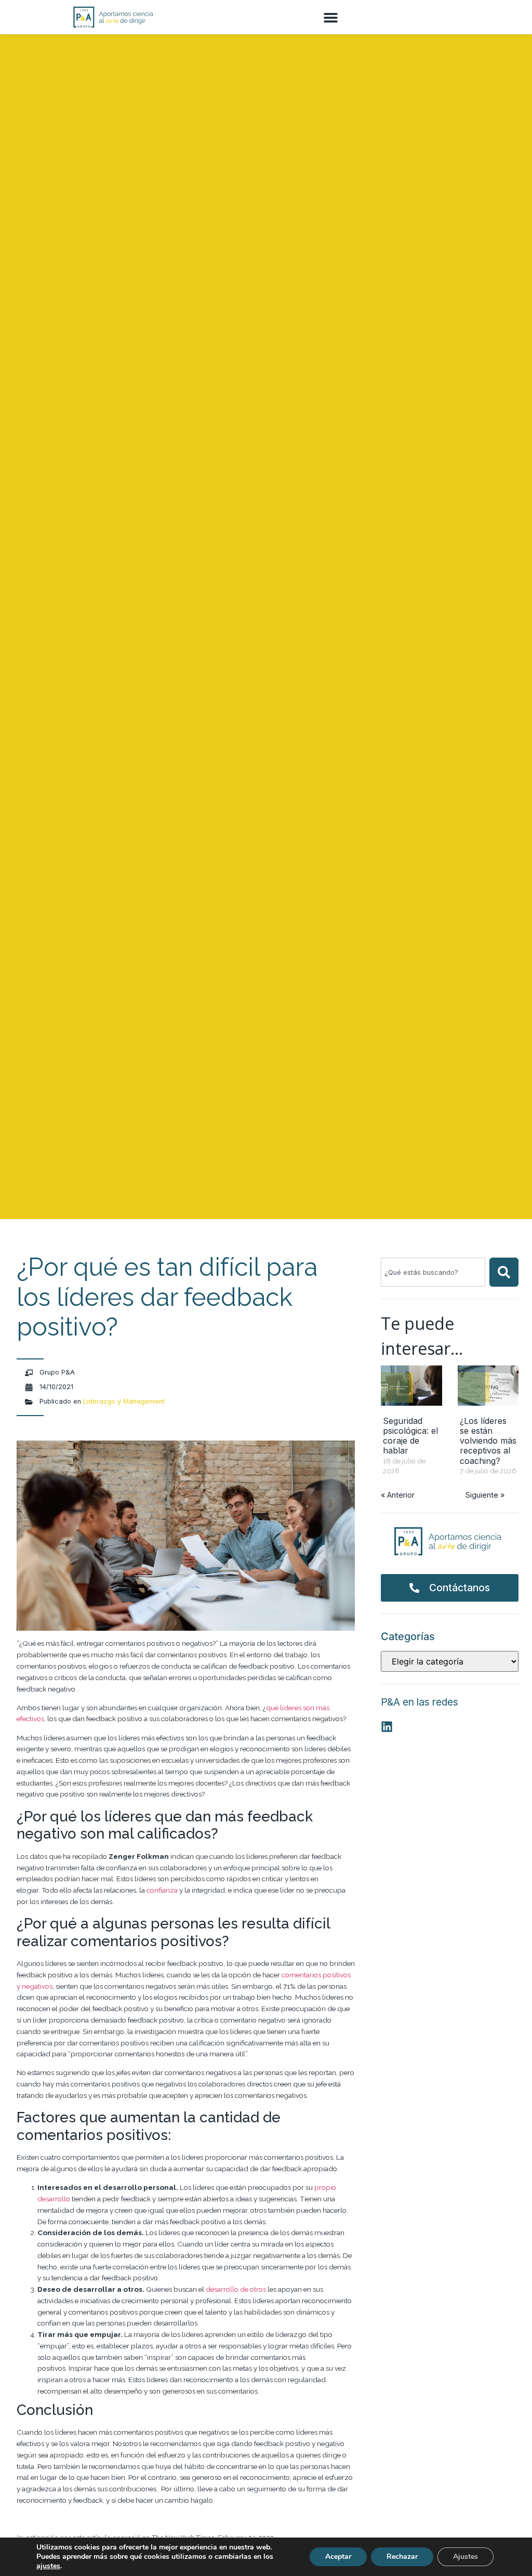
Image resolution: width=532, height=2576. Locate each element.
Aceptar (338, 2557)
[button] (331, 17)
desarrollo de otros (236, 2289)
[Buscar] (504, 1272)
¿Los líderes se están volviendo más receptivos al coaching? (488, 1441)
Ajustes (465, 2557)
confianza (162, 1890)
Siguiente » (485, 1495)
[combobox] (433, 1272)
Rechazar (402, 2557)
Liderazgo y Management (124, 1401)
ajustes (48, 2566)
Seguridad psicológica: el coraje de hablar (410, 1436)
